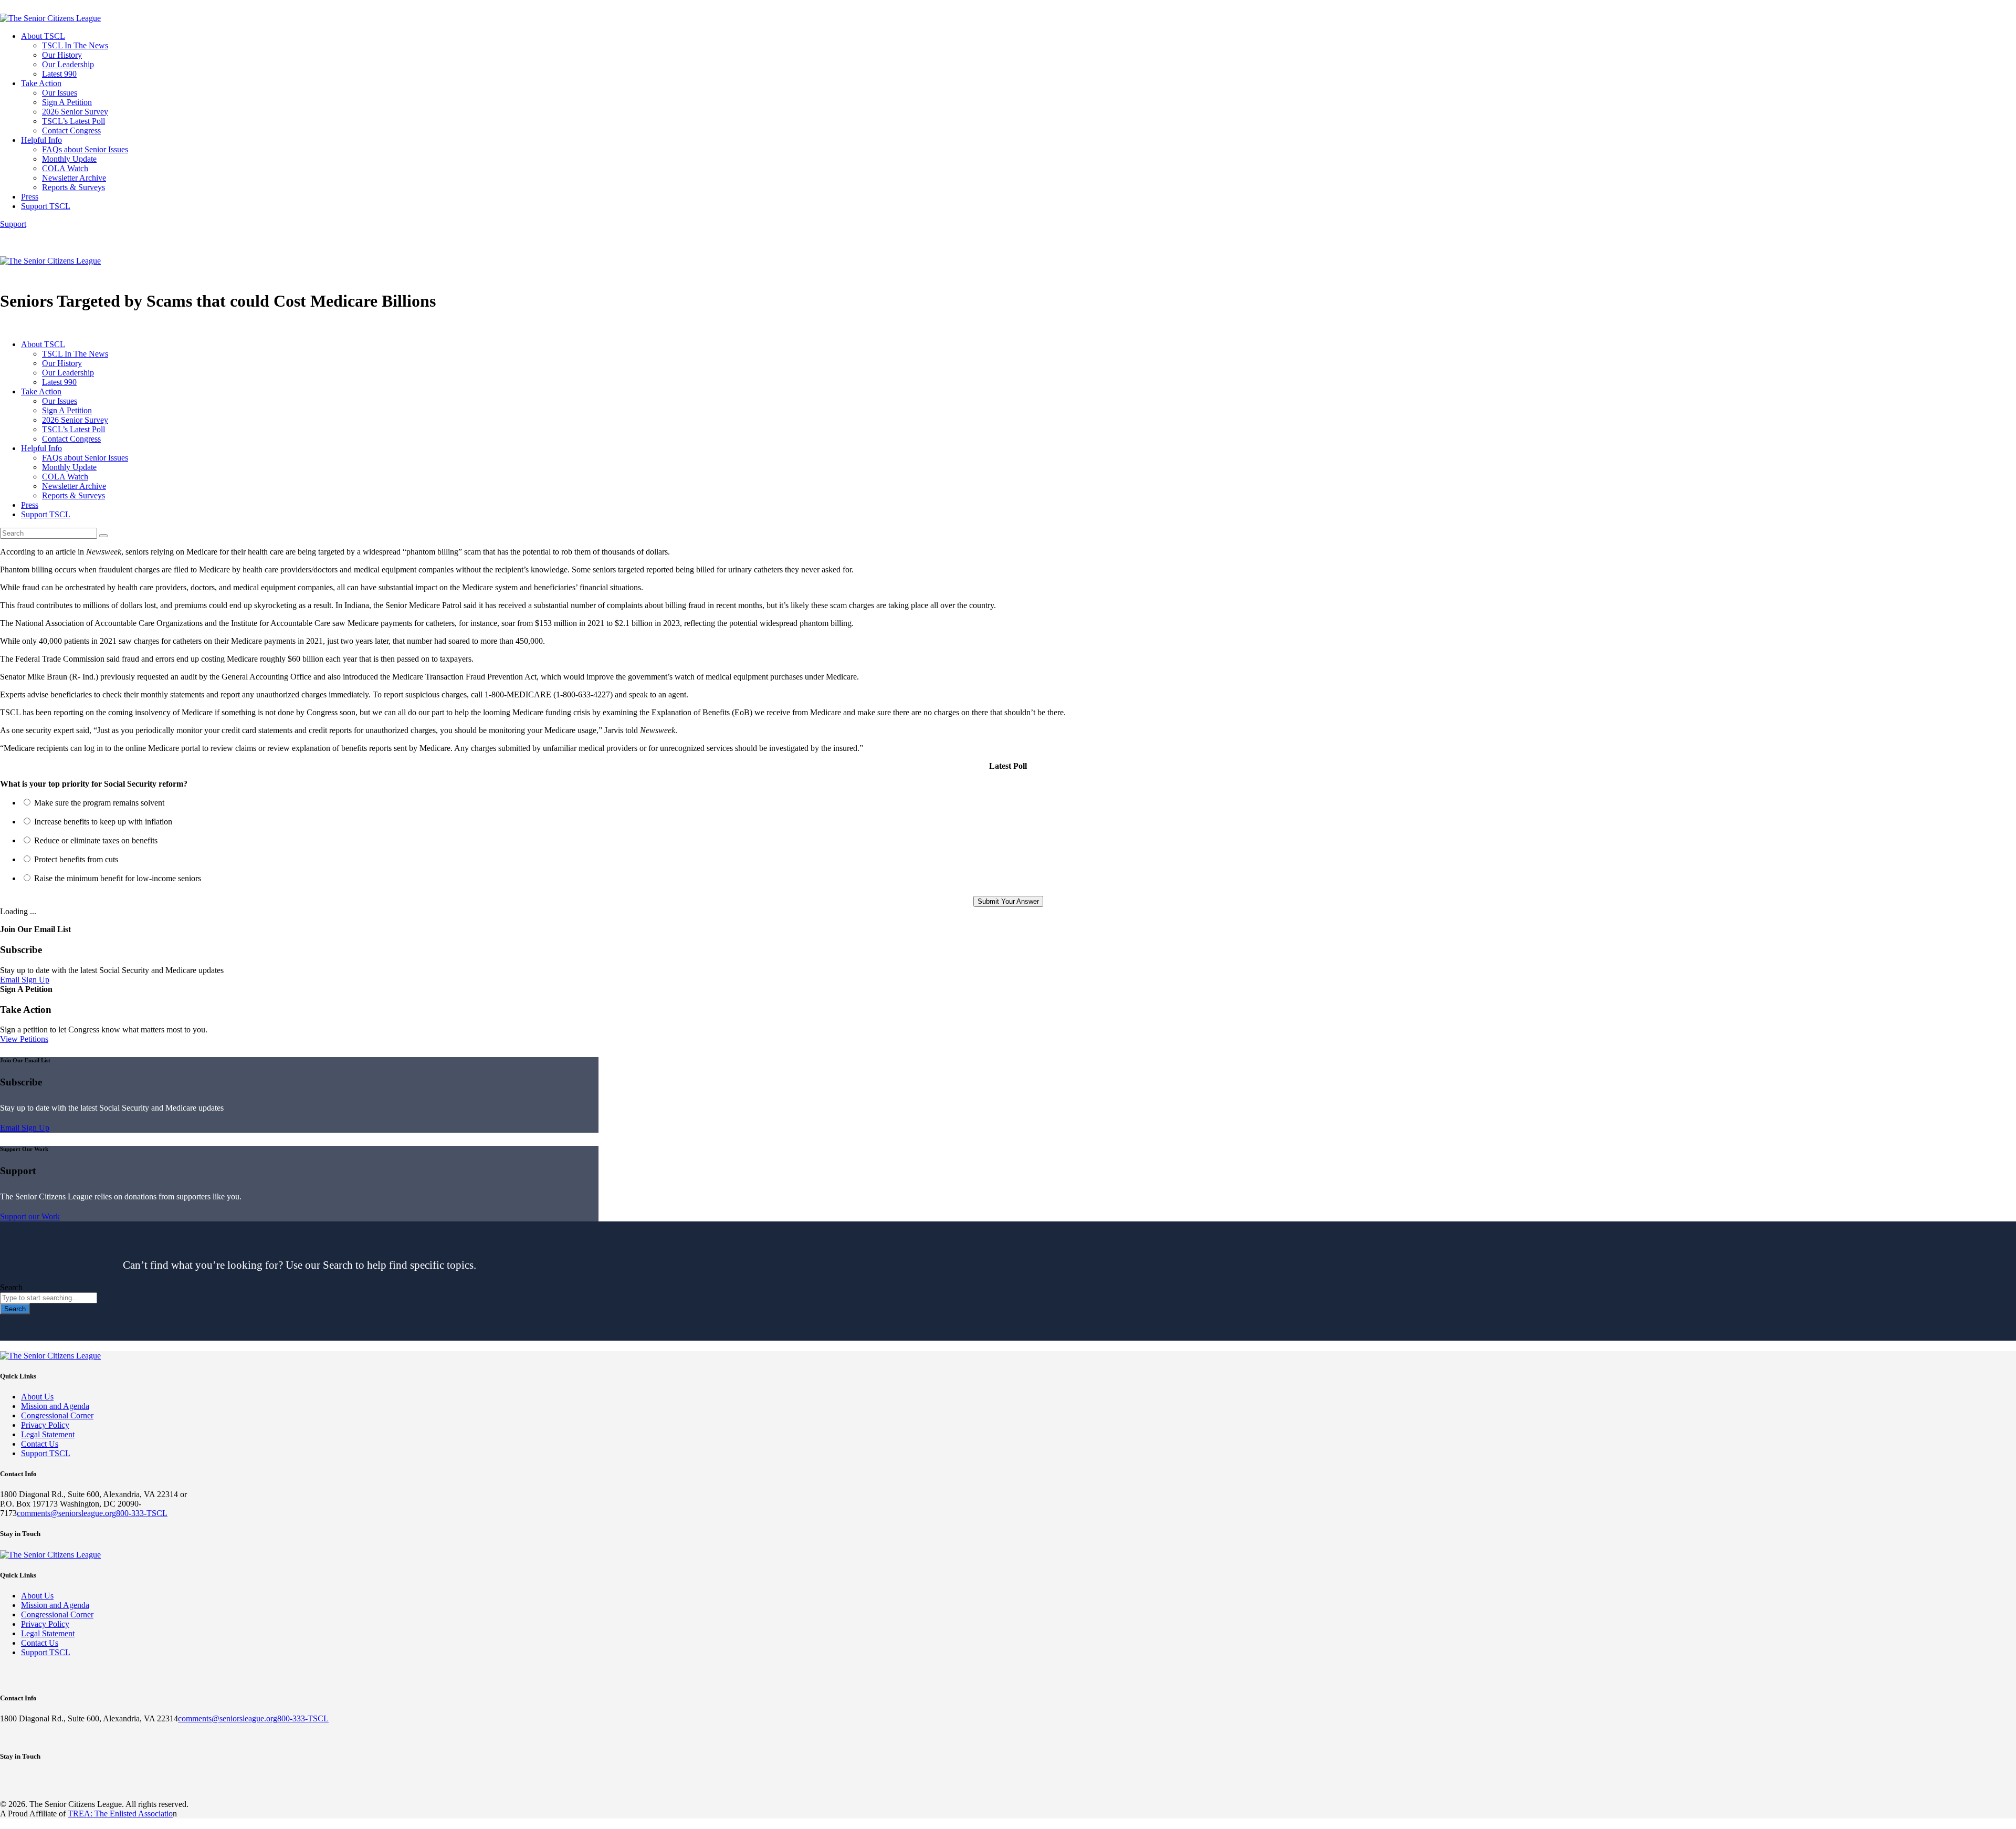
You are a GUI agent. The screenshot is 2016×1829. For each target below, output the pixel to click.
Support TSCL (46, 1453)
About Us (37, 1397)
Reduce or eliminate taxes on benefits (96, 840)
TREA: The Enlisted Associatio (120, 1814)
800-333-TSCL (142, 1513)
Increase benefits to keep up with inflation (103, 822)
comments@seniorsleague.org (66, 1513)
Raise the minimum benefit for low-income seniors (118, 878)
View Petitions (24, 1039)
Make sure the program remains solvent (99, 803)
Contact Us (40, 1444)
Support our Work (30, 1216)
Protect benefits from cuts (76, 859)
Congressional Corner (57, 1415)
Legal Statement (48, 1434)
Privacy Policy (45, 1425)
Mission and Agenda (55, 1406)
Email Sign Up (25, 980)
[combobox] (49, 1298)
